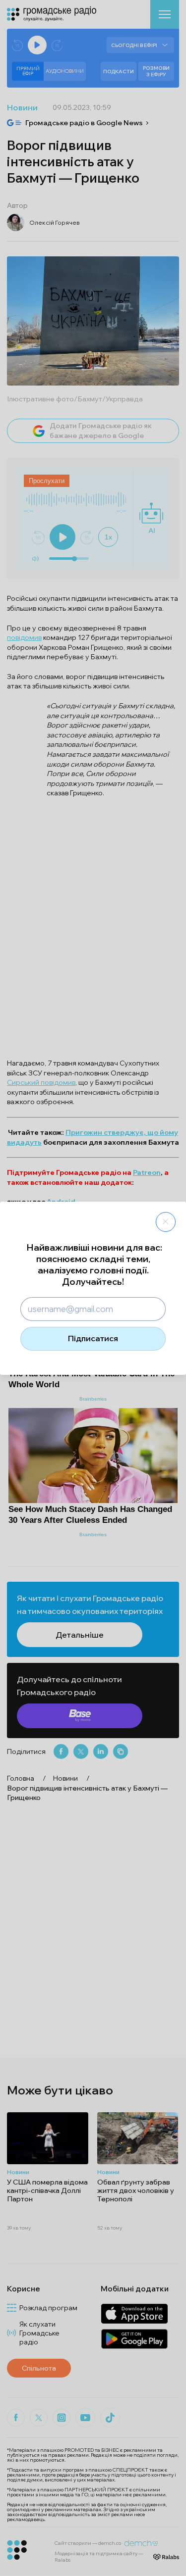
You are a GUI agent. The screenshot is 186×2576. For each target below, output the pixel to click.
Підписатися (93, 1338)
